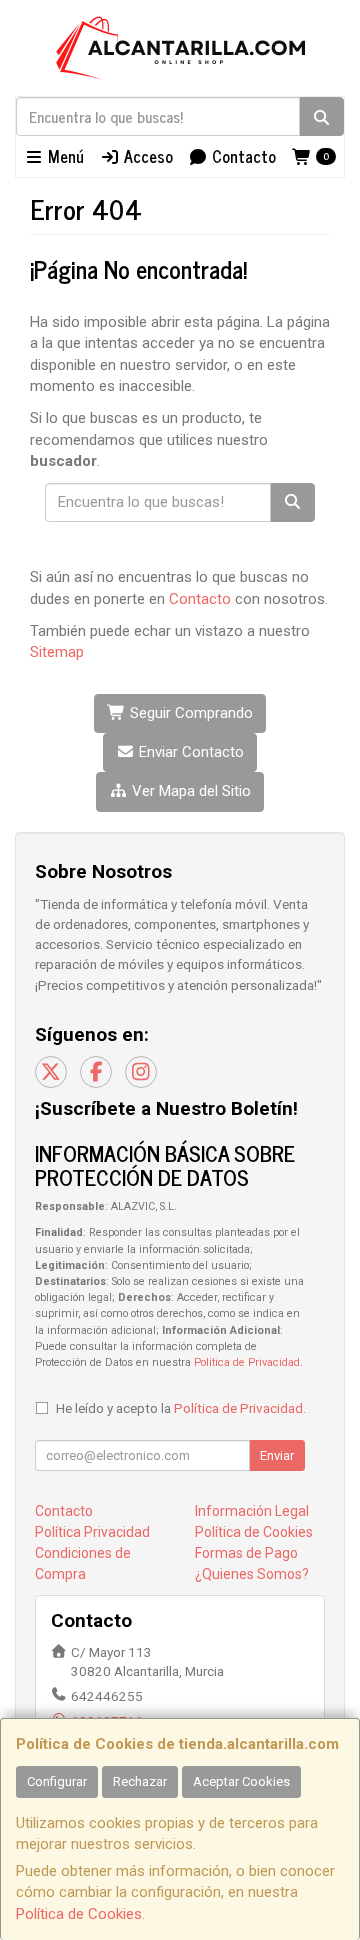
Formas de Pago (246, 1553)
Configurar (57, 1781)
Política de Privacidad (247, 1362)
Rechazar (140, 1781)
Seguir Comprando (189, 713)
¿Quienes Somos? (252, 1574)
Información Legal (252, 1511)
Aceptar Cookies (241, 1781)
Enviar (277, 1455)
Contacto (242, 156)
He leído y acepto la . (181, 1408)
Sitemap (57, 652)
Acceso (146, 156)
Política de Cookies (79, 1914)
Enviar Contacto (189, 752)
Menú (64, 156)
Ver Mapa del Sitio (189, 791)
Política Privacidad (92, 1532)
